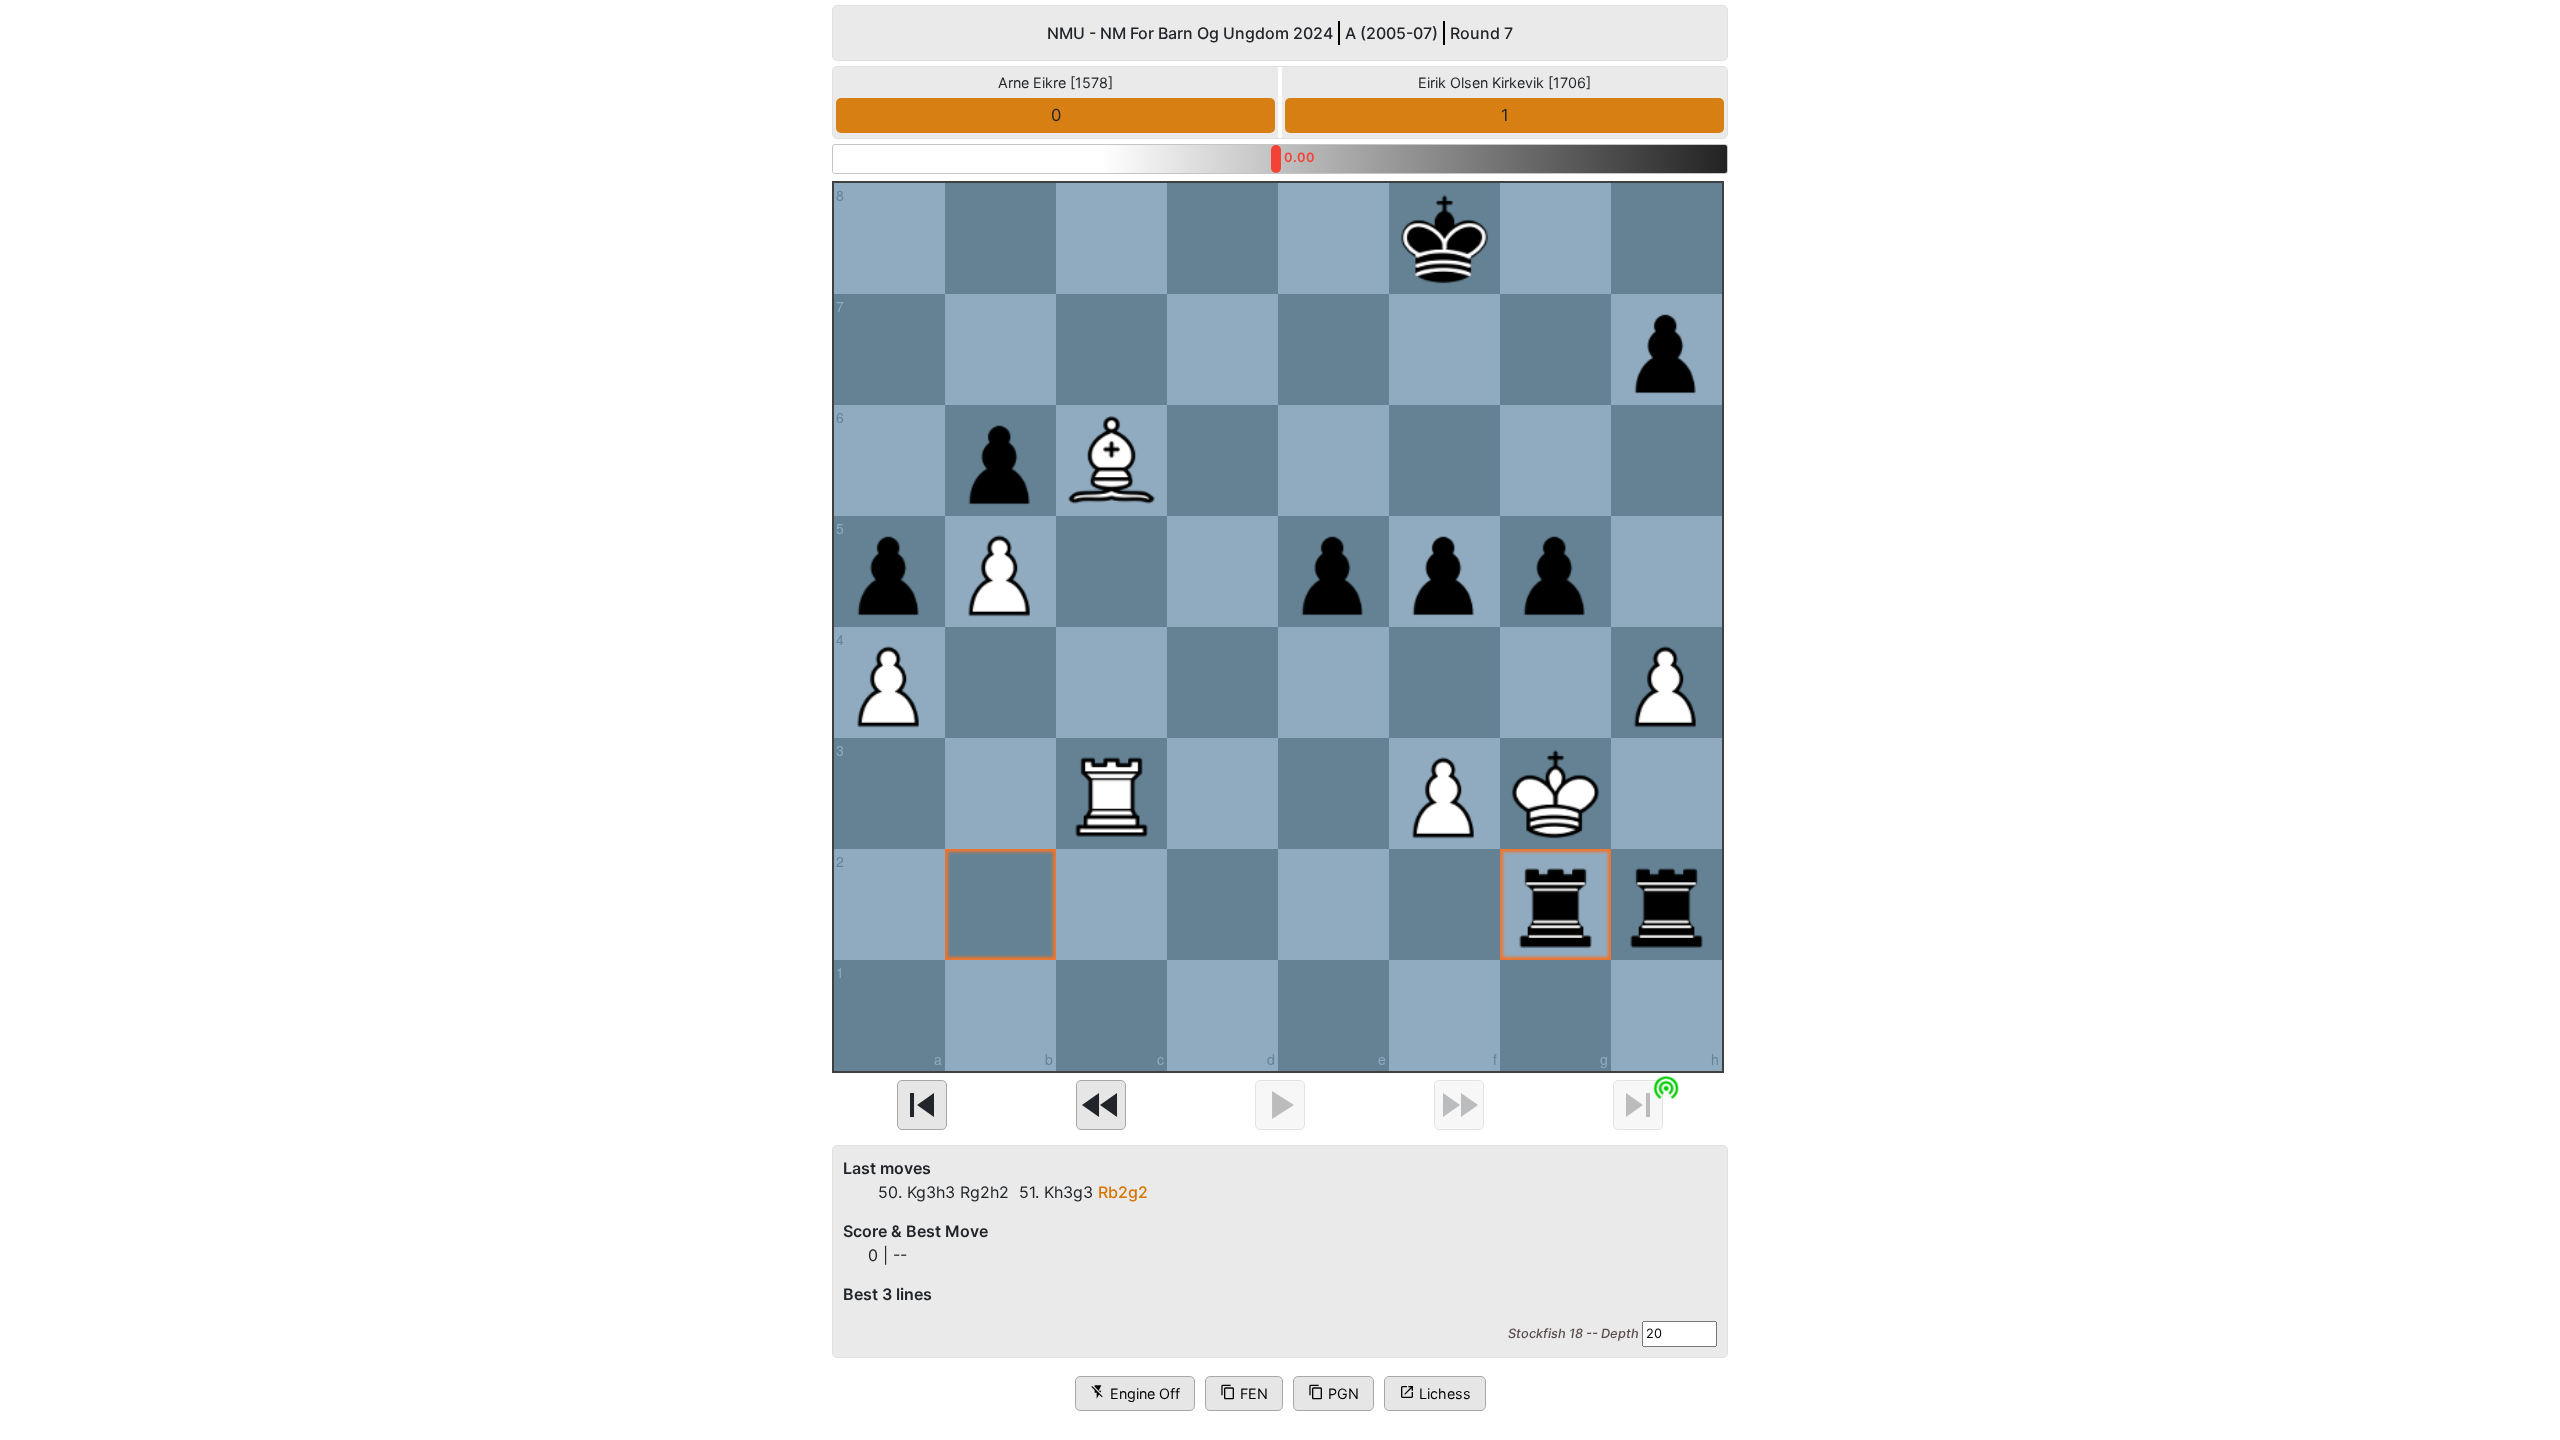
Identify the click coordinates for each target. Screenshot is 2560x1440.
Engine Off (1135, 1392)
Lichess (1435, 1392)
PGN (1333, 1392)
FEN (1244, 1392)
